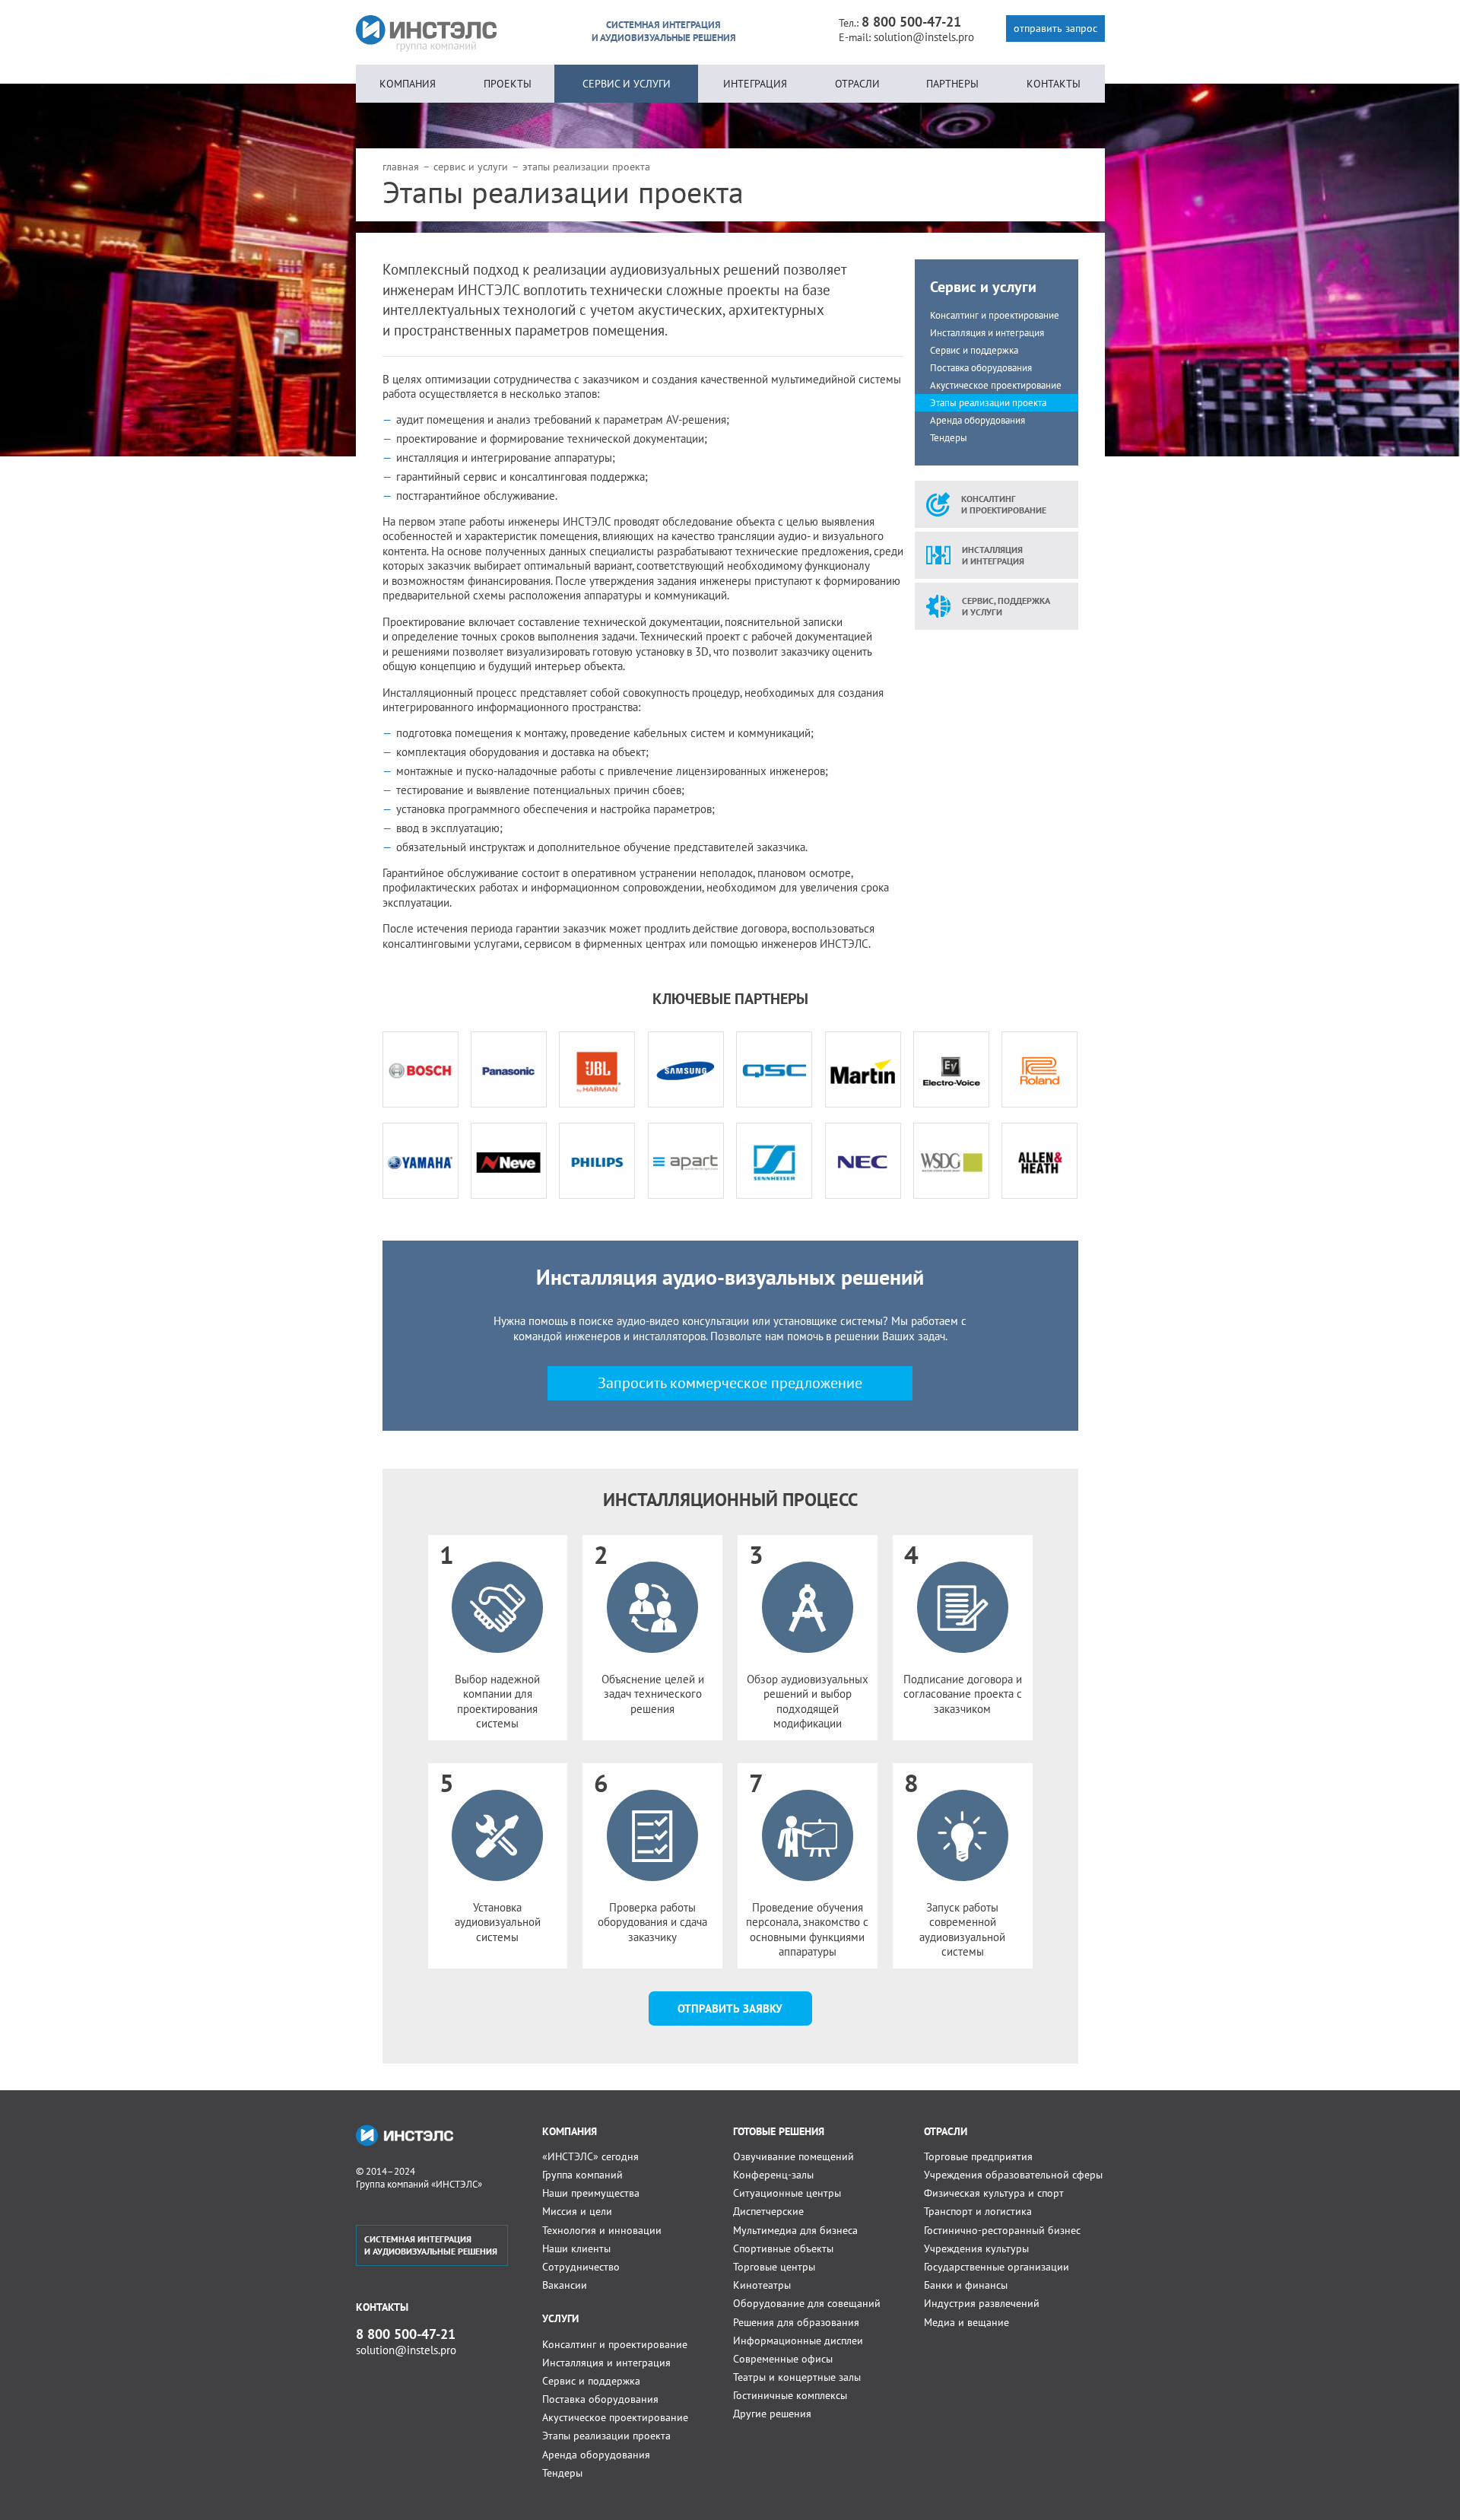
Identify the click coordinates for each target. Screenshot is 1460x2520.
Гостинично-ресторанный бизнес (1002, 2230)
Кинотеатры (762, 2285)
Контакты (1054, 84)
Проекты (508, 84)
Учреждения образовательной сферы (1013, 2175)
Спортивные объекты (783, 2248)
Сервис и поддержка (974, 350)
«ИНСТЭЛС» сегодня (590, 2156)
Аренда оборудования (978, 420)
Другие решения (772, 2414)
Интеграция (755, 84)
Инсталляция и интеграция (987, 333)
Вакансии (565, 2285)
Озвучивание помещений (793, 2156)
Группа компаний (582, 2175)
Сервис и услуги (627, 84)
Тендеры (949, 438)
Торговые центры (774, 2267)
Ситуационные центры (787, 2193)
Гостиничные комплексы (790, 2395)
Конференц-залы (773, 2175)
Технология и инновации (602, 2230)
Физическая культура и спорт (994, 2193)
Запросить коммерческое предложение (730, 1383)
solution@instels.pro (924, 37)
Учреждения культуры (976, 2248)
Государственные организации (997, 2267)
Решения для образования (796, 2322)
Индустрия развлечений (982, 2303)
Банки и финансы (966, 2285)
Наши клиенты (576, 2248)
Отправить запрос (1055, 28)
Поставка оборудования (981, 368)
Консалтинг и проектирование (995, 315)
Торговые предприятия (978, 2156)
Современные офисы (783, 2359)
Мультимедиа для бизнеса (795, 2230)
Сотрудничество (581, 2267)
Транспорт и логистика (978, 2211)
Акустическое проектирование (996, 385)
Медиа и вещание (966, 2322)
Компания (408, 84)
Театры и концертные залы (797, 2377)
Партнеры (952, 84)
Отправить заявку (730, 2008)
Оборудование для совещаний (807, 2303)
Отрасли (857, 84)
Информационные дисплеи (798, 2340)
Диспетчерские (768, 2211)
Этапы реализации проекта (988, 403)
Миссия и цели (577, 2211)
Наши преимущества (591, 2193)
